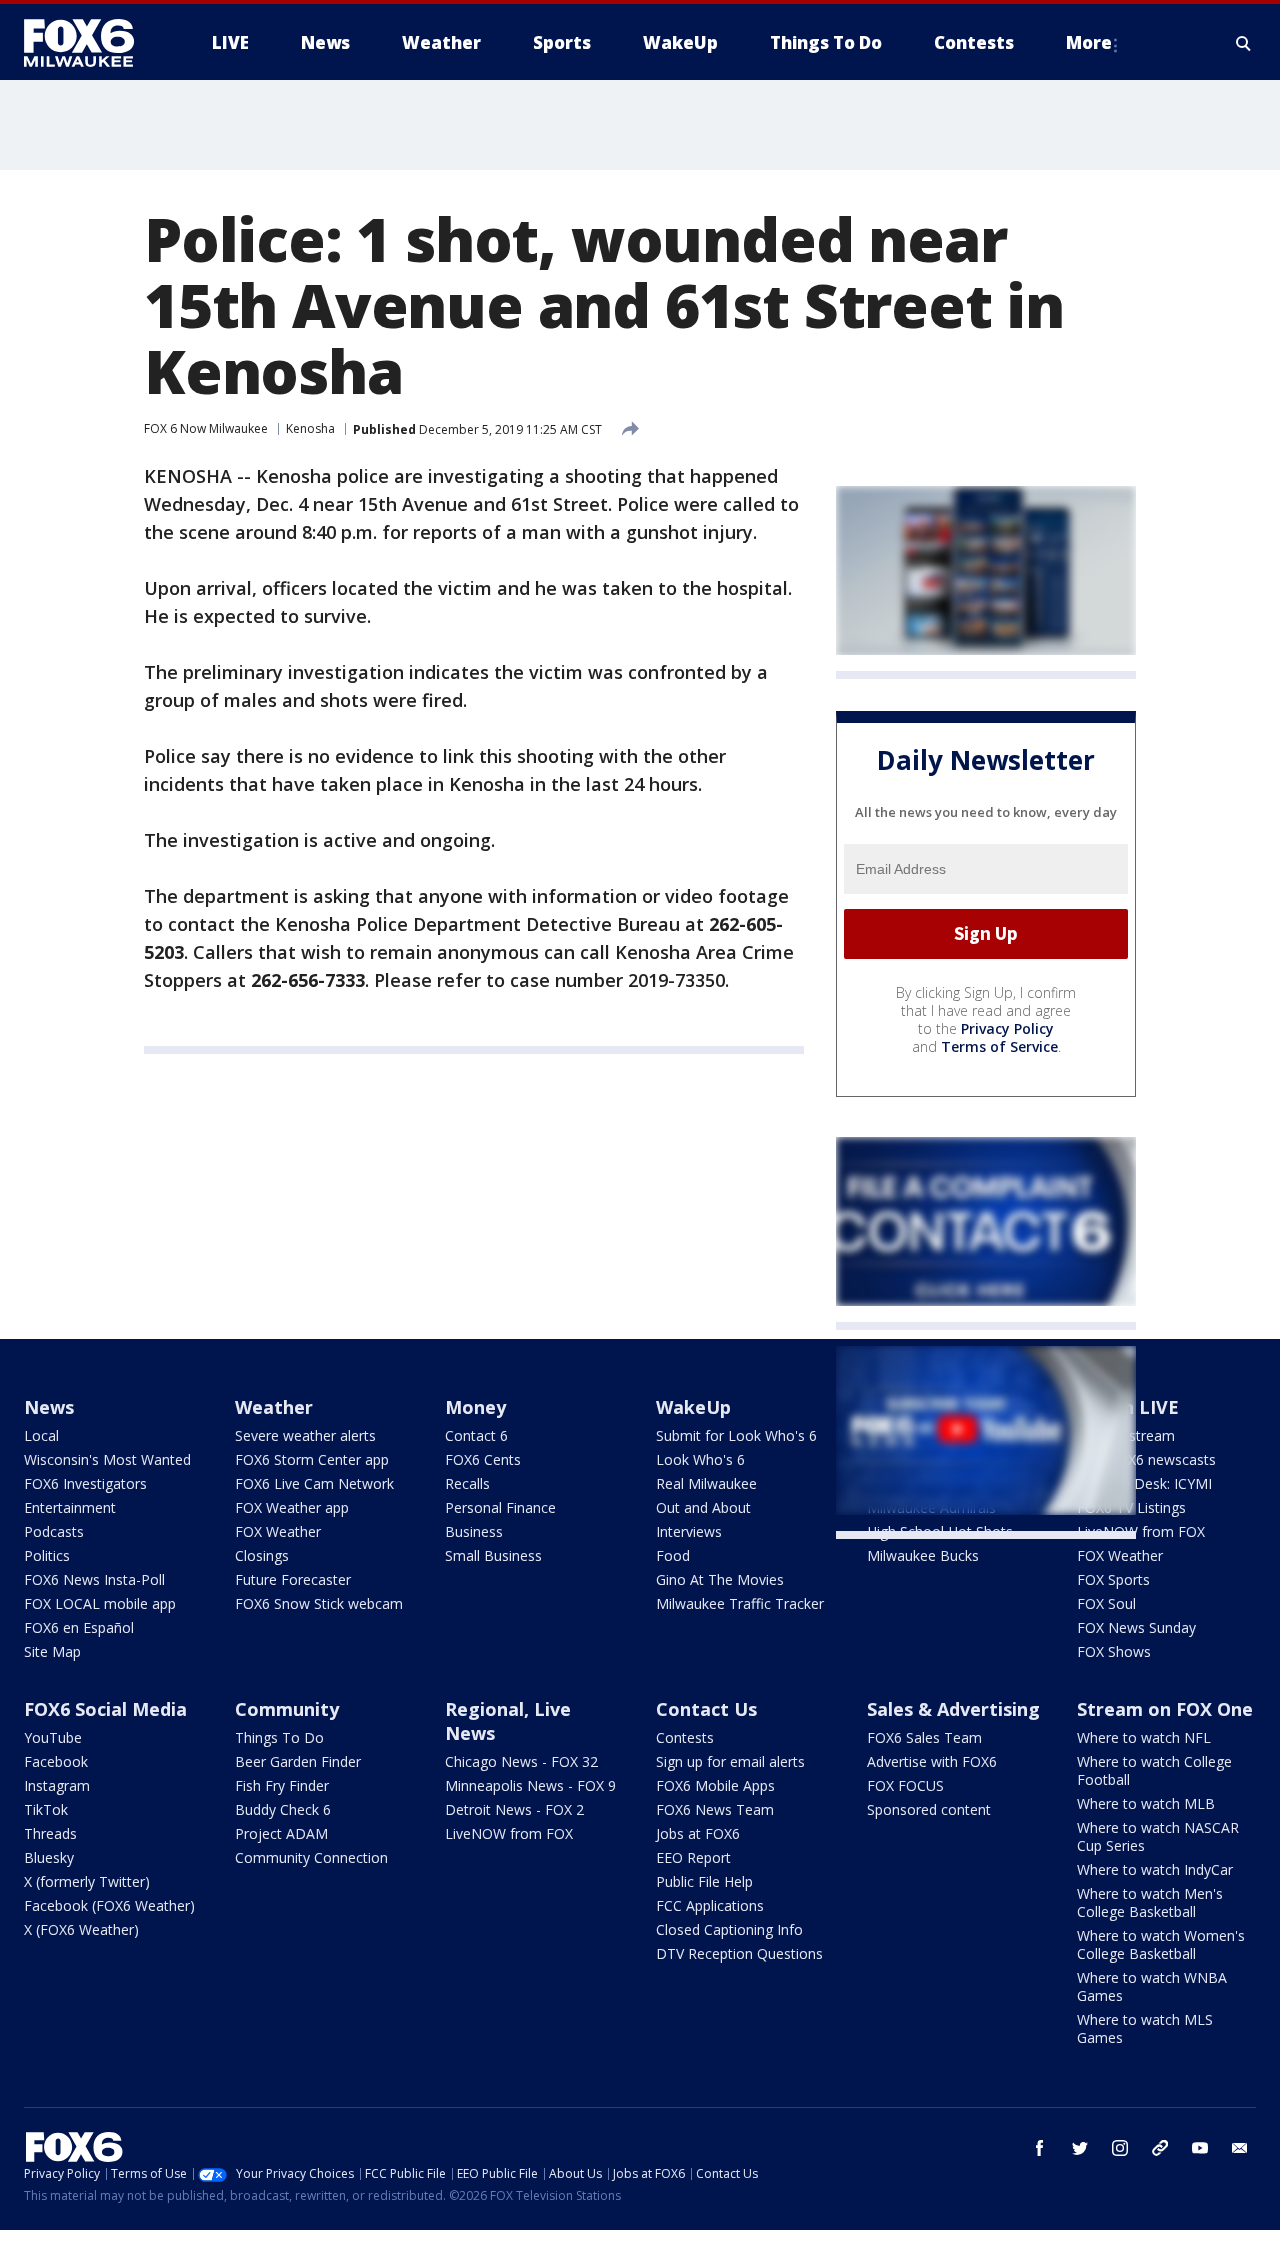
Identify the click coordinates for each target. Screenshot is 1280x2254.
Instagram (57, 1785)
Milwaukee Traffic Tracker (740, 1603)
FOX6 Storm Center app (312, 1459)
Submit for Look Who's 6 (736, 1435)
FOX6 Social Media (105, 1709)
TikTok (46, 1809)
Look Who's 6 (700, 1459)
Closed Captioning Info (729, 1929)
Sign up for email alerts (730, 1761)
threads (1160, 2148)
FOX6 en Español (79, 1627)
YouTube (53, 1737)
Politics (47, 1555)
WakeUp (693, 1407)
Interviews (689, 1531)
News (49, 1407)
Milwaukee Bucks (923, 1555)
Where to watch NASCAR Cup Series (1158, 1836)
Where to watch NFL (1144, 1737)
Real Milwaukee (706, 1483)
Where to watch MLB (1146, 1803)
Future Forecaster (293, 1579)
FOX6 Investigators (85, 1483)
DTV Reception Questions (739, 1953)
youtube (1200, 2148)
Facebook (56, 1761)
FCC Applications (710, 1905)
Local (41, 1435)
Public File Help (704, 1881)
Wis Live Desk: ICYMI (1144, 1483)
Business (474, 1531)
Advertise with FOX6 (932, 1761)
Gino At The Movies (720, 1579)
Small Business (493, 1555)
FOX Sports (1113, 1579)
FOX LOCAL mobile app (100, 1603)
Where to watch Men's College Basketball (1150, 1902)
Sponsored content (929, 1809)
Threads (50, 1833)
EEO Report (693, 1857)
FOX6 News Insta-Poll (94, 1579)
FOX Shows (1114, 1651)
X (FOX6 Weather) (81, 1929)
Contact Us (706, 1709)
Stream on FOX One (1165, 1709)
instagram (1120, 2148)
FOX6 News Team (715, 1809)
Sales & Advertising (953, 1709)
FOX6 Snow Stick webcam (319, 1603)
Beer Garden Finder (298, 1761)
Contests (685, 1737)
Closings (262, 1555)
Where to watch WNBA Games (1152, 1986)
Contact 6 (476, 1435)
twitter (1080, 2148)
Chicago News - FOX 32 (521, 1761)
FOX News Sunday (1136, 1627)
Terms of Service (999, 1046)
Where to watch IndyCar (1155, 1869)
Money (475, 1407)
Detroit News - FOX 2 (514, 1809)
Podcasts (54, 1531)
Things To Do (279, 1737)
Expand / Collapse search (1244, 43)
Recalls (467, 1483)
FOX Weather (278, 1531)
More (1089, 42)
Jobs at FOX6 (698, 1833)
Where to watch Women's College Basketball (1161, 1944)
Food (673, 1555)
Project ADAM (281, 1833)
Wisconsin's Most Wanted (107, 1459)
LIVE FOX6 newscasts (1146, 1459)
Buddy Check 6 (283, 1809)
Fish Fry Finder (282, 1785)
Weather (274, 1407)
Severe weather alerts (305, 1435)
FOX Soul (1106, 1603)
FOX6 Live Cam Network (314, 1483)
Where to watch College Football (1154, 1770)
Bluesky (49, 1857)
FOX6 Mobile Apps (715, 1785)
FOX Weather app (292, 1507)
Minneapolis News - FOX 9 (530, 1785)
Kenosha (310, 428)
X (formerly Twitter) (87, 1881)
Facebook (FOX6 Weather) (109, 1905)
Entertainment (70, 1507)
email (1240, 2148)
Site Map (52, 1651)
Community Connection (311, 1857)
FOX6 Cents (483, 1459)
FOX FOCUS (905, 1785)
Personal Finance (500, 1507)
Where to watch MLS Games (1145, 2028)
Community (287, 1709)
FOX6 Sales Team (924, 1737)
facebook (1040, 2148)
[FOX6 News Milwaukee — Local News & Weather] (90, 43)
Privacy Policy (1007, 1028)
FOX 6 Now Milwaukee (206, 428)
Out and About (703, 1507)
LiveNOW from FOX (1141, 1531)
